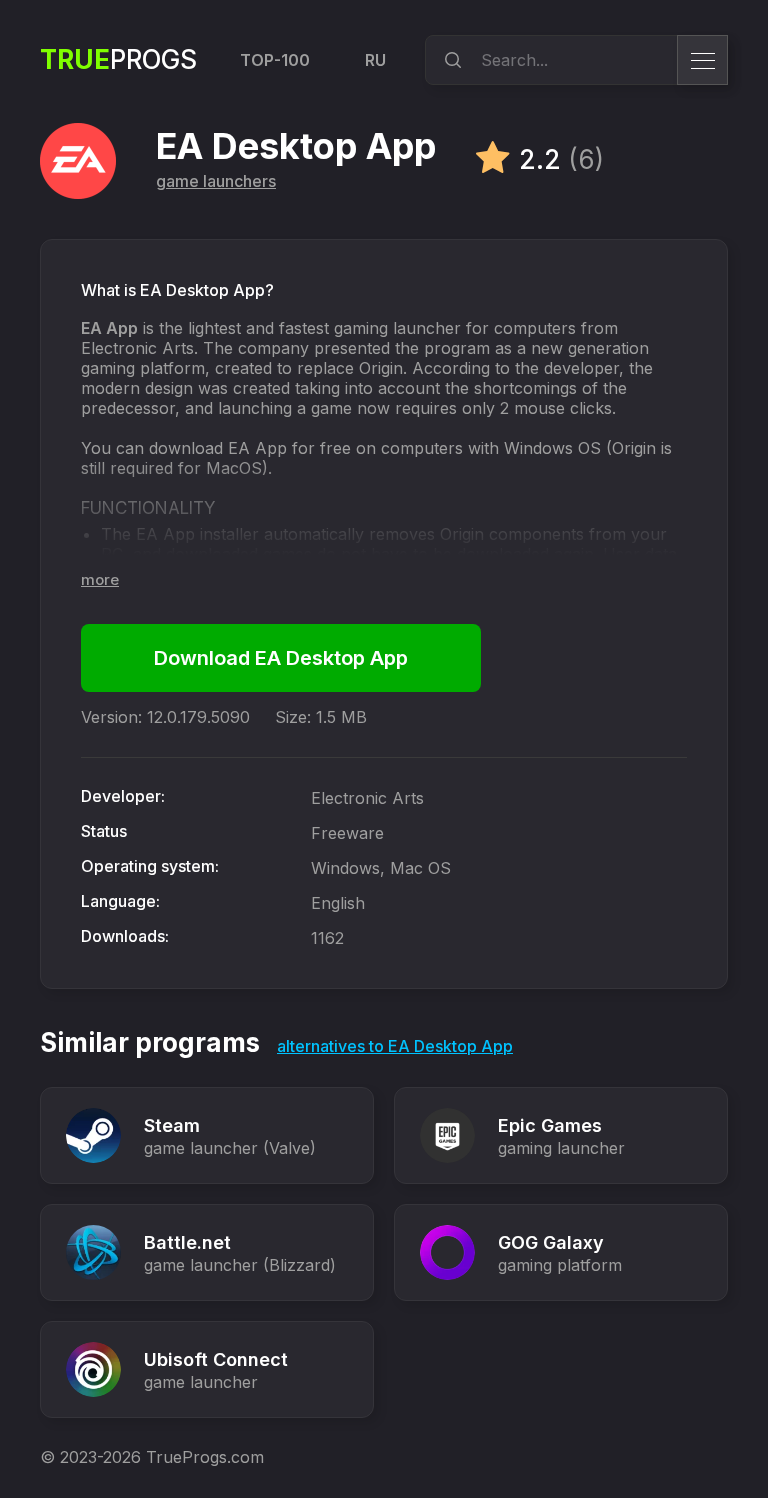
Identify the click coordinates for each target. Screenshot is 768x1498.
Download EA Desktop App (281, 658)
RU (375, 60)
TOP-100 (275, 60)
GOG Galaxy (551, 1242)
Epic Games (550, 1125)
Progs (118, 59)
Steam (172, 1125)
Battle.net (187, 1242)
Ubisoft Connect (216, 1359)
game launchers (216, 181)
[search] (450, 60)
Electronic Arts (367, 798)
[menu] (702, 60)
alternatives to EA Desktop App (395, 1046)
